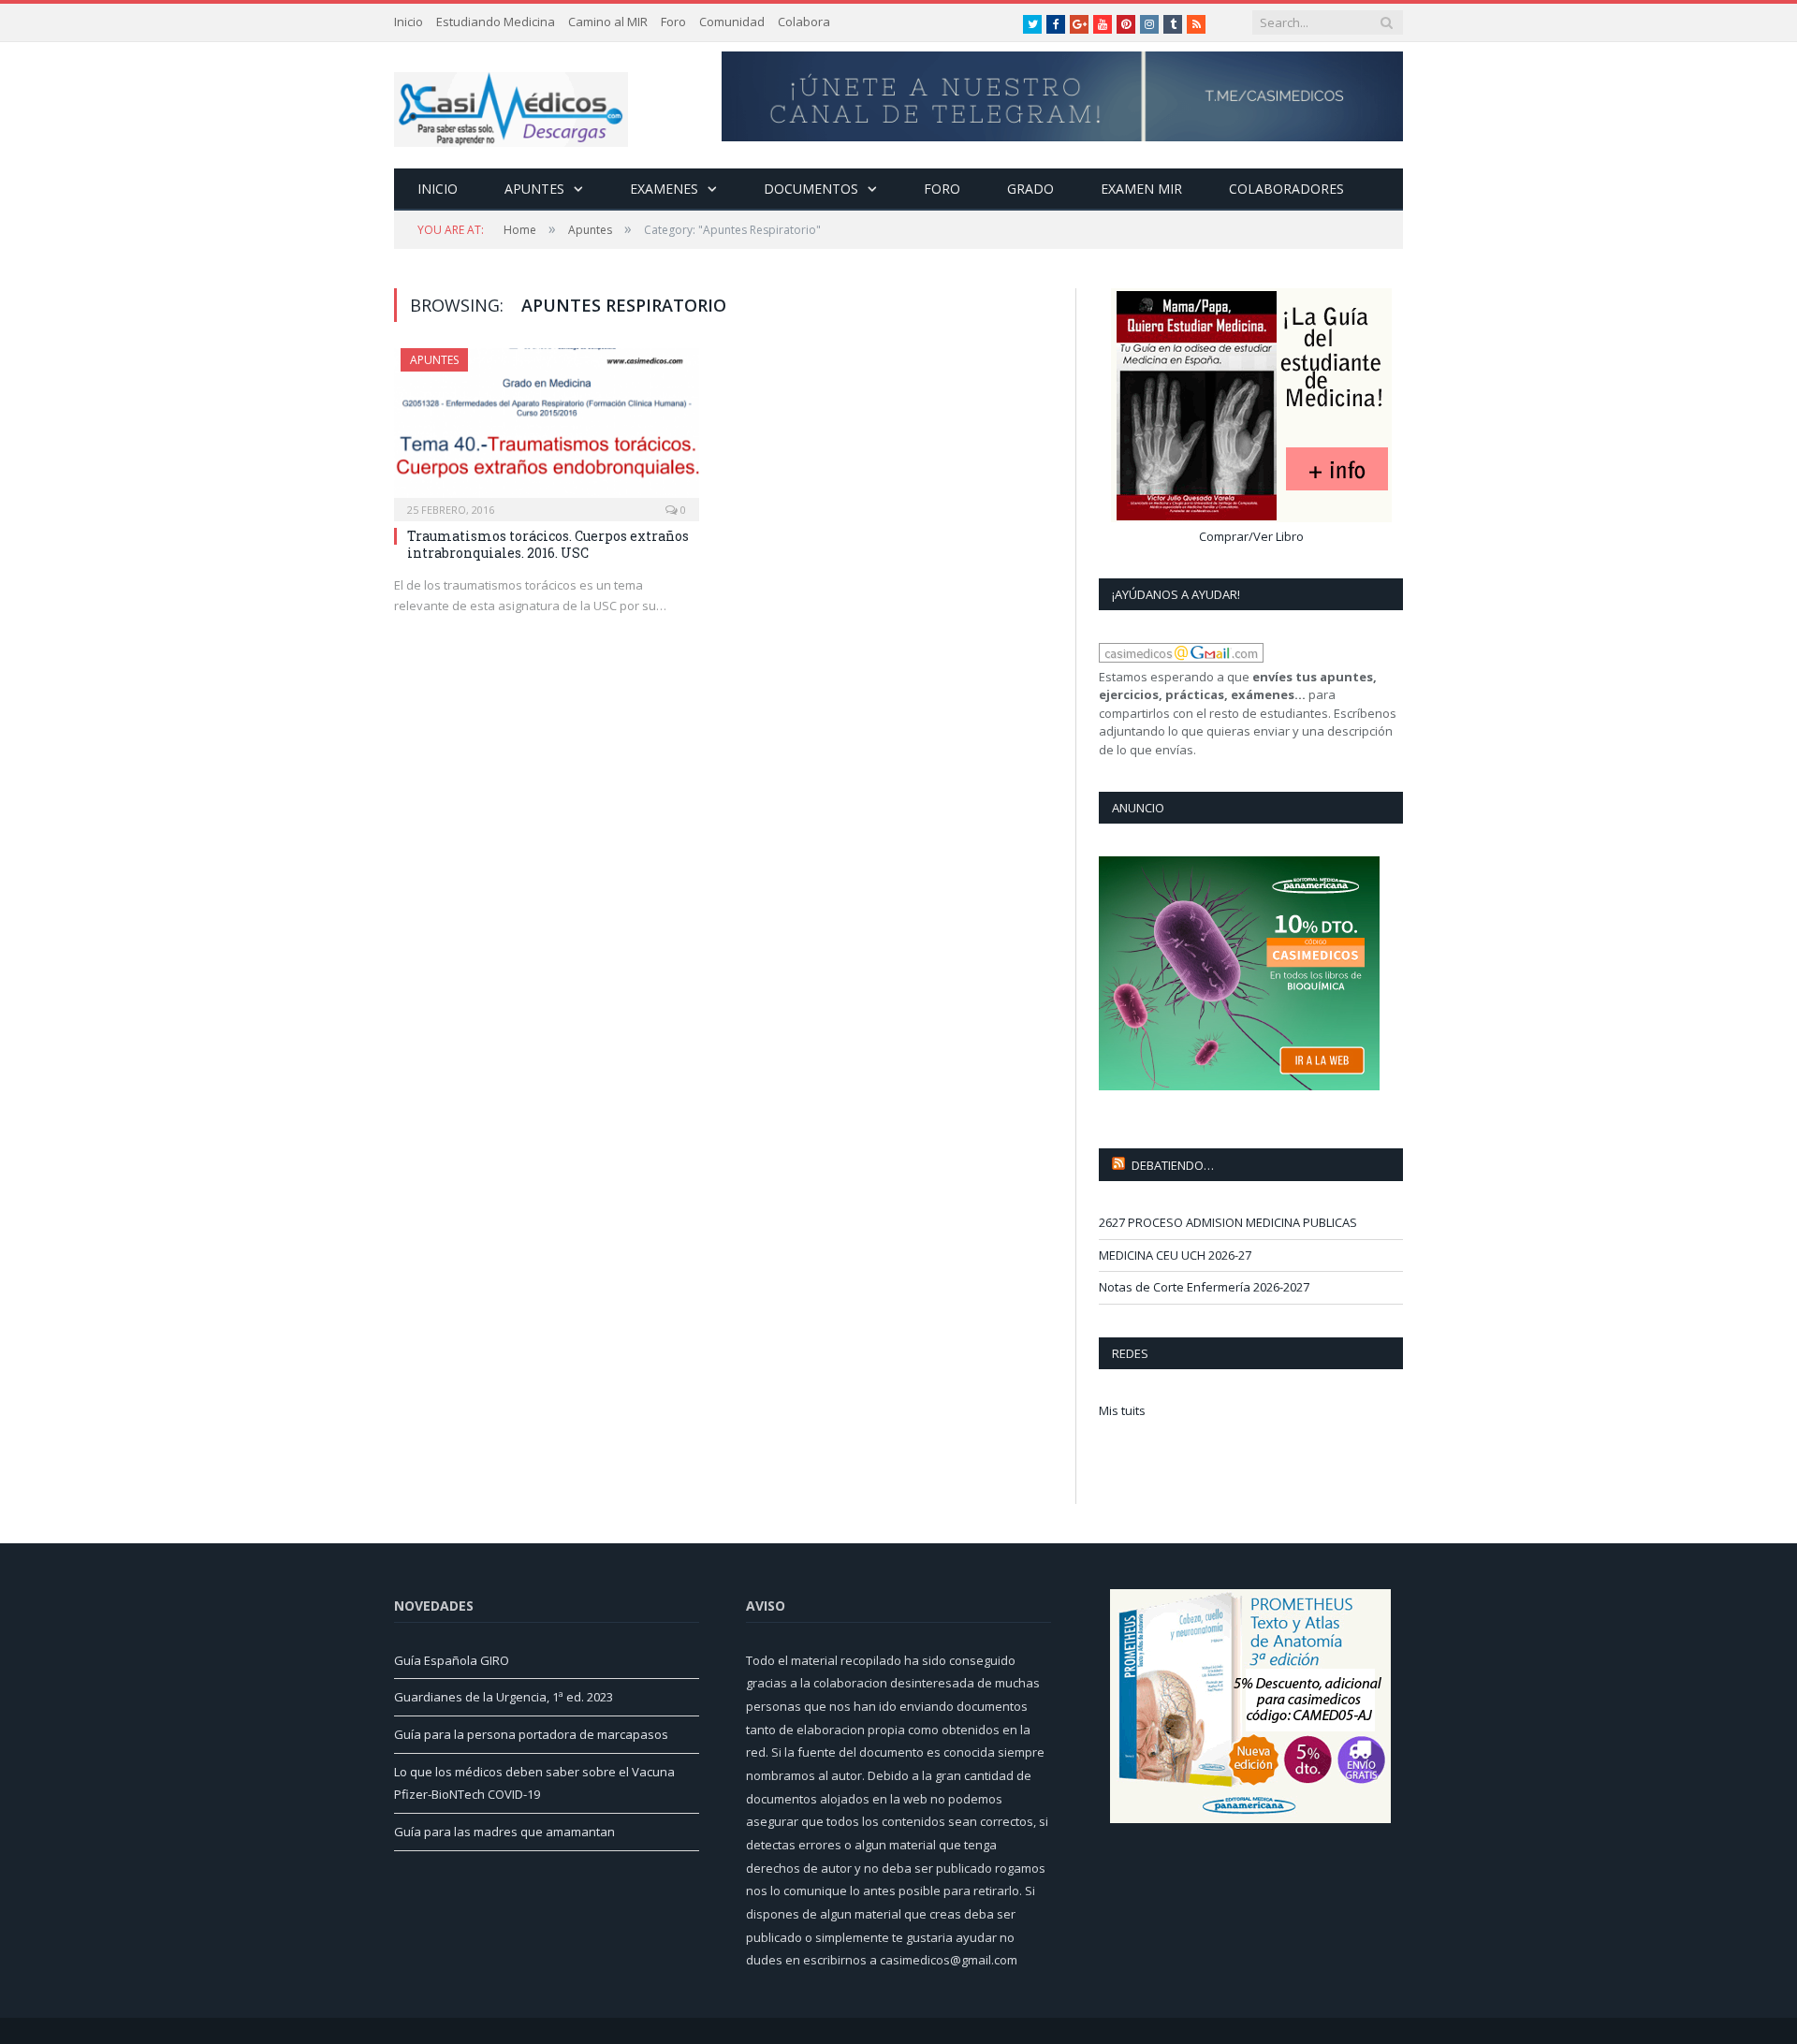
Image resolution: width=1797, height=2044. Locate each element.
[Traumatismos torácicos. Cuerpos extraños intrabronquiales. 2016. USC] (547, 429)
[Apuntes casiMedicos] (511, 105)
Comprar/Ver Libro (1251, 536)
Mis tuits (1122, 1410)
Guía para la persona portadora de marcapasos (531, 1734)
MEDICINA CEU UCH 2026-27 (1175, 1255)
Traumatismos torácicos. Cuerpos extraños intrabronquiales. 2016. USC (548, 544)
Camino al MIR (608, 22)
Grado (1030, 189)
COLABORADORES (1286, 189)
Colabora (804, 22)
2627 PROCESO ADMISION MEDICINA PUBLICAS (1228, 1222)
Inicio (409, 22)
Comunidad (732, 22)
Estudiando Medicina (496, 22)
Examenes (664, 189)
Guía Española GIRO (452, 1660)
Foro (673, 22)
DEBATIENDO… (1173, 1165)
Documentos (811, 189)
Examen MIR (1141, 189)
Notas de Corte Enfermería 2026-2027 (1204, 1287)
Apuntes (534, 189)
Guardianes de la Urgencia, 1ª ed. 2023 (504, 1697)
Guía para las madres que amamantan (504, 1832)
